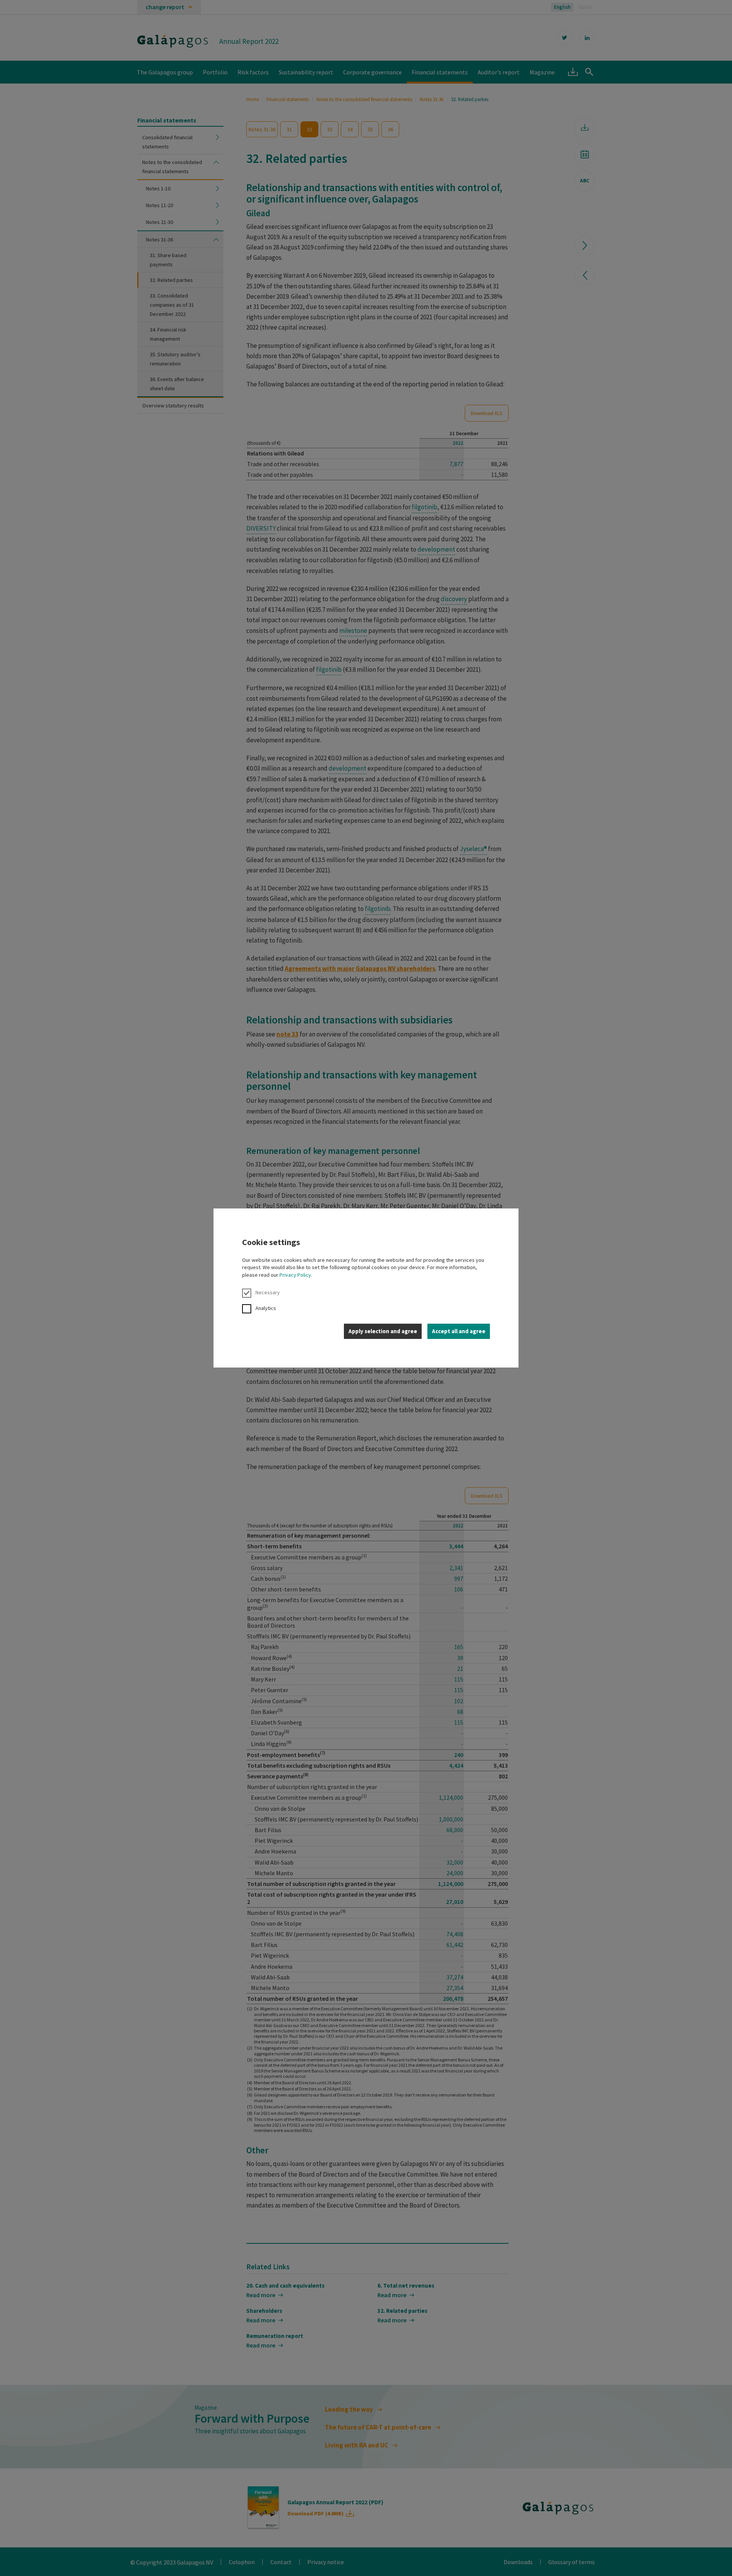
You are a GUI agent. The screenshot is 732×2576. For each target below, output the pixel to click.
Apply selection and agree (383, 1331)
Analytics (266, 1308)
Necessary (268, 1292)
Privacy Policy (295, 1275)
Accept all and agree (459, 1331)
